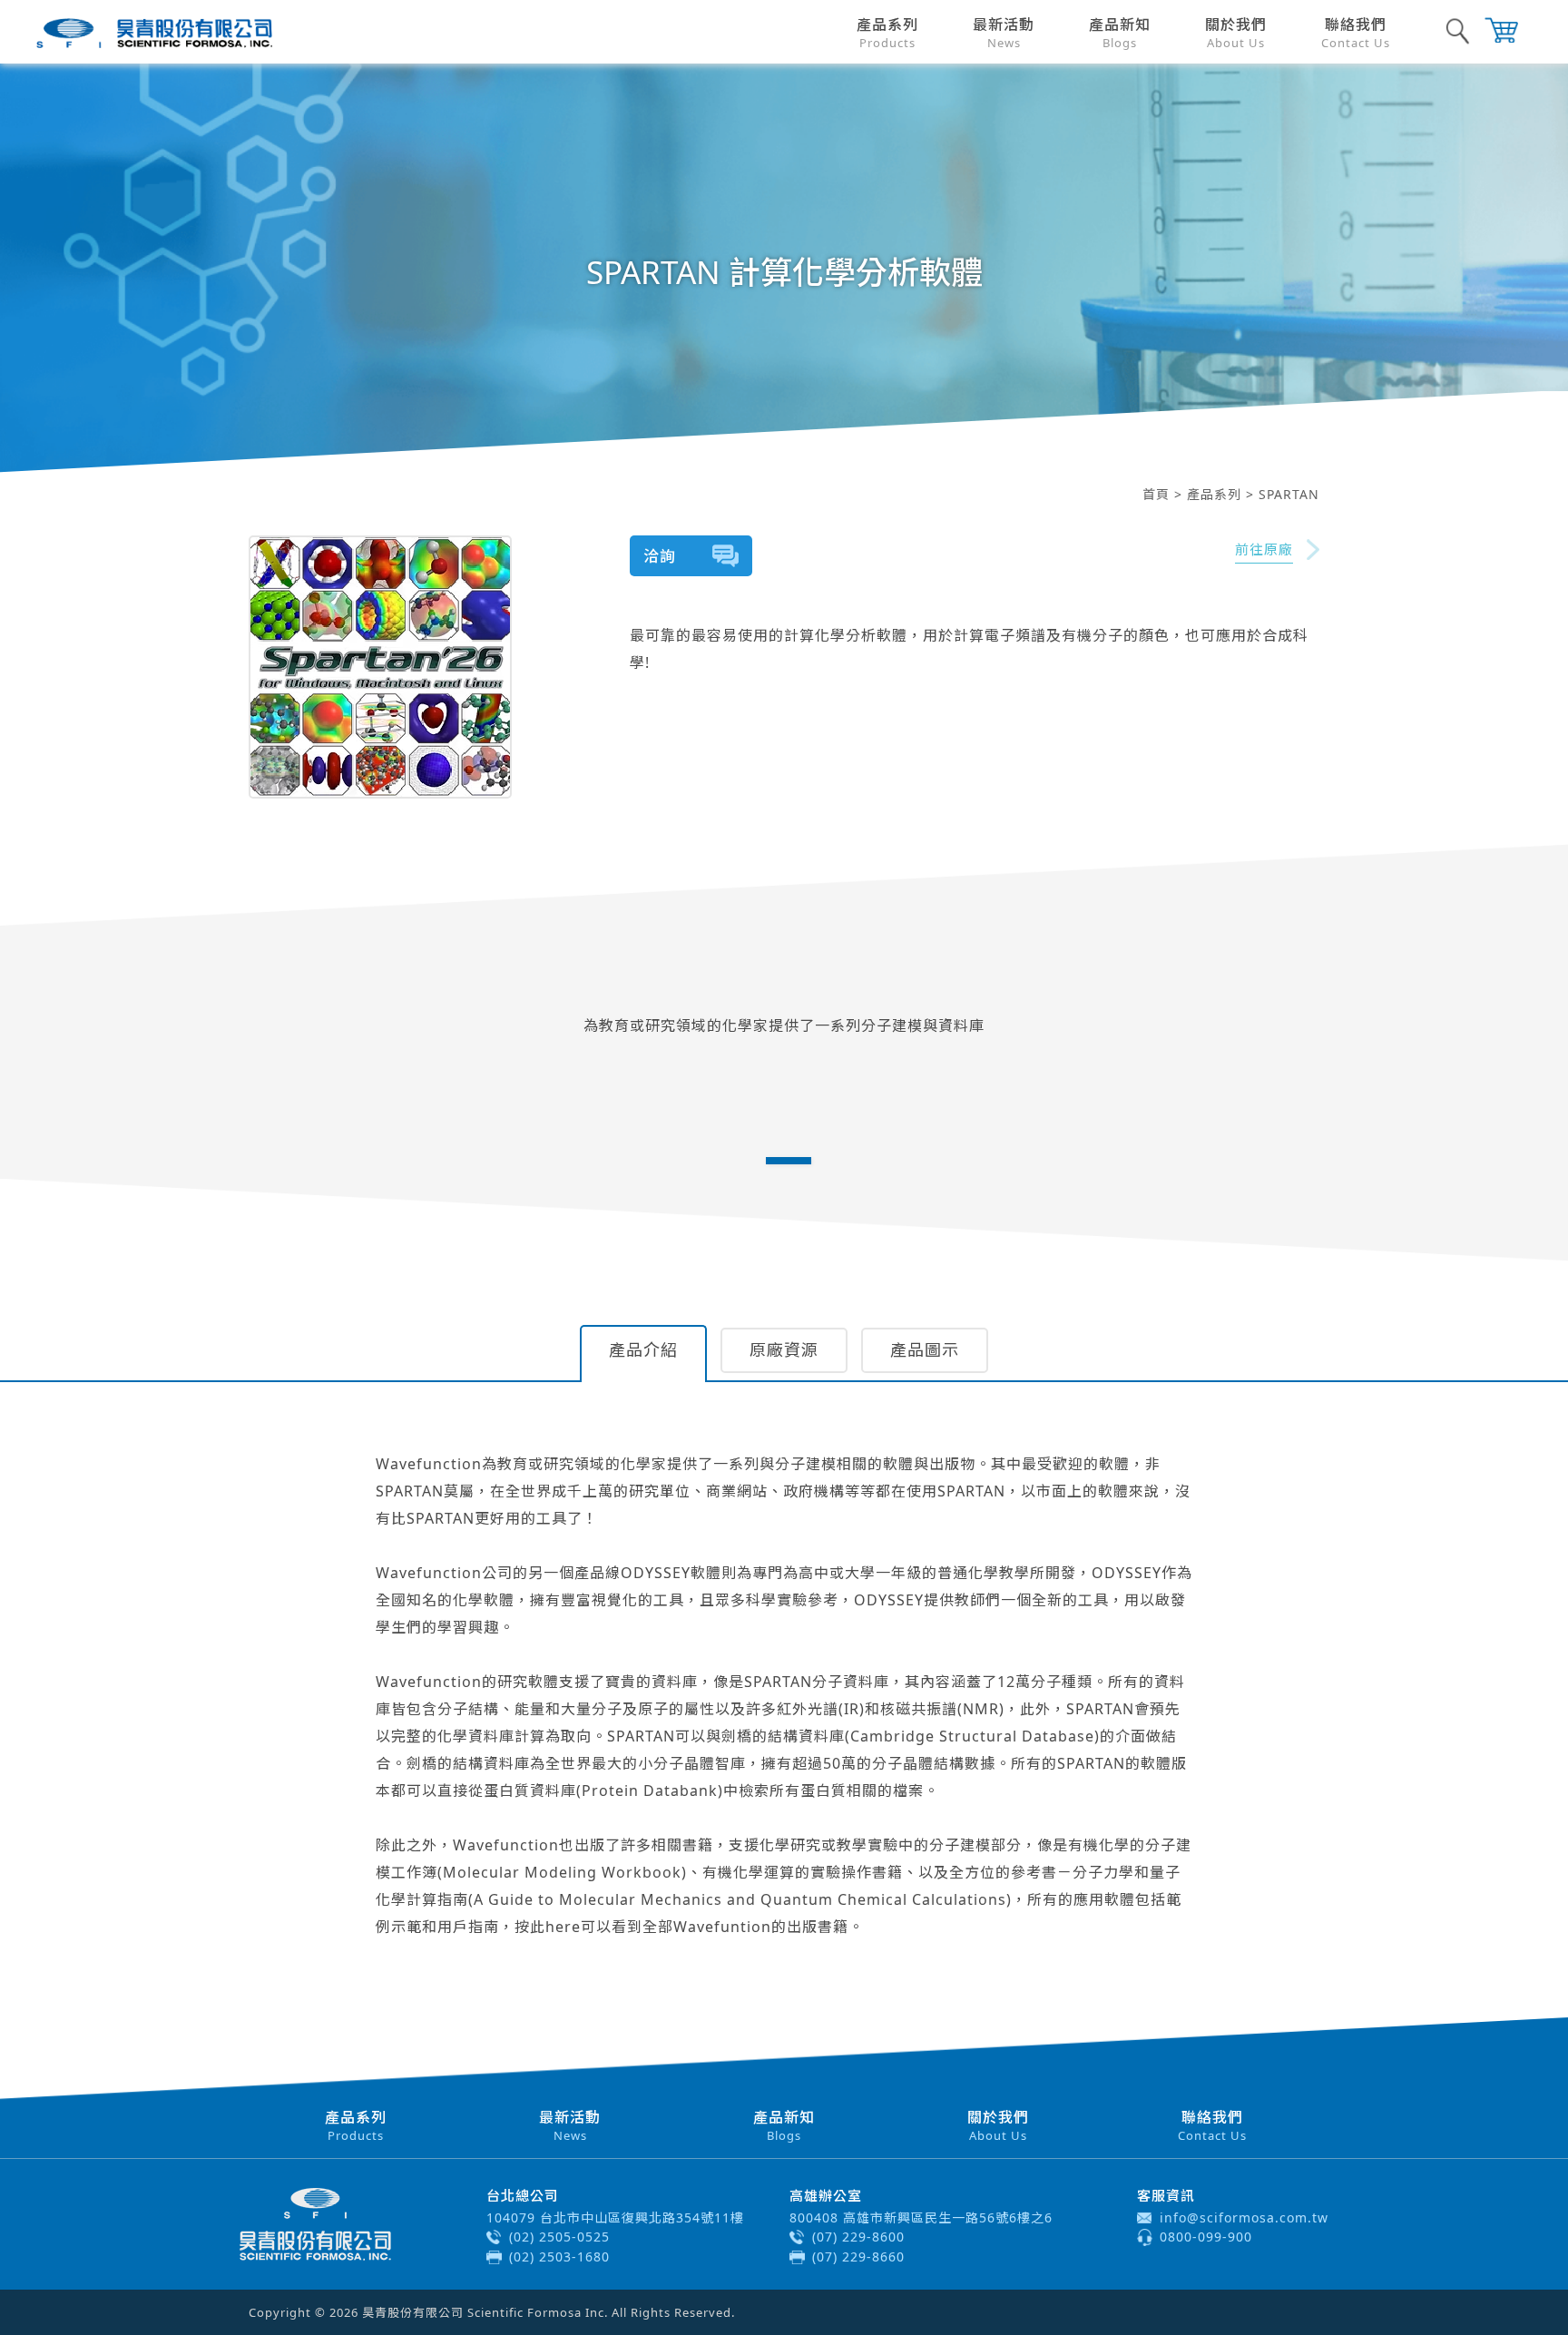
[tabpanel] (784, 1014)
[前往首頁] (154, 33)
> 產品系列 (1208, 494)
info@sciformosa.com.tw (1244, 2217)
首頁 (1156, 494)
